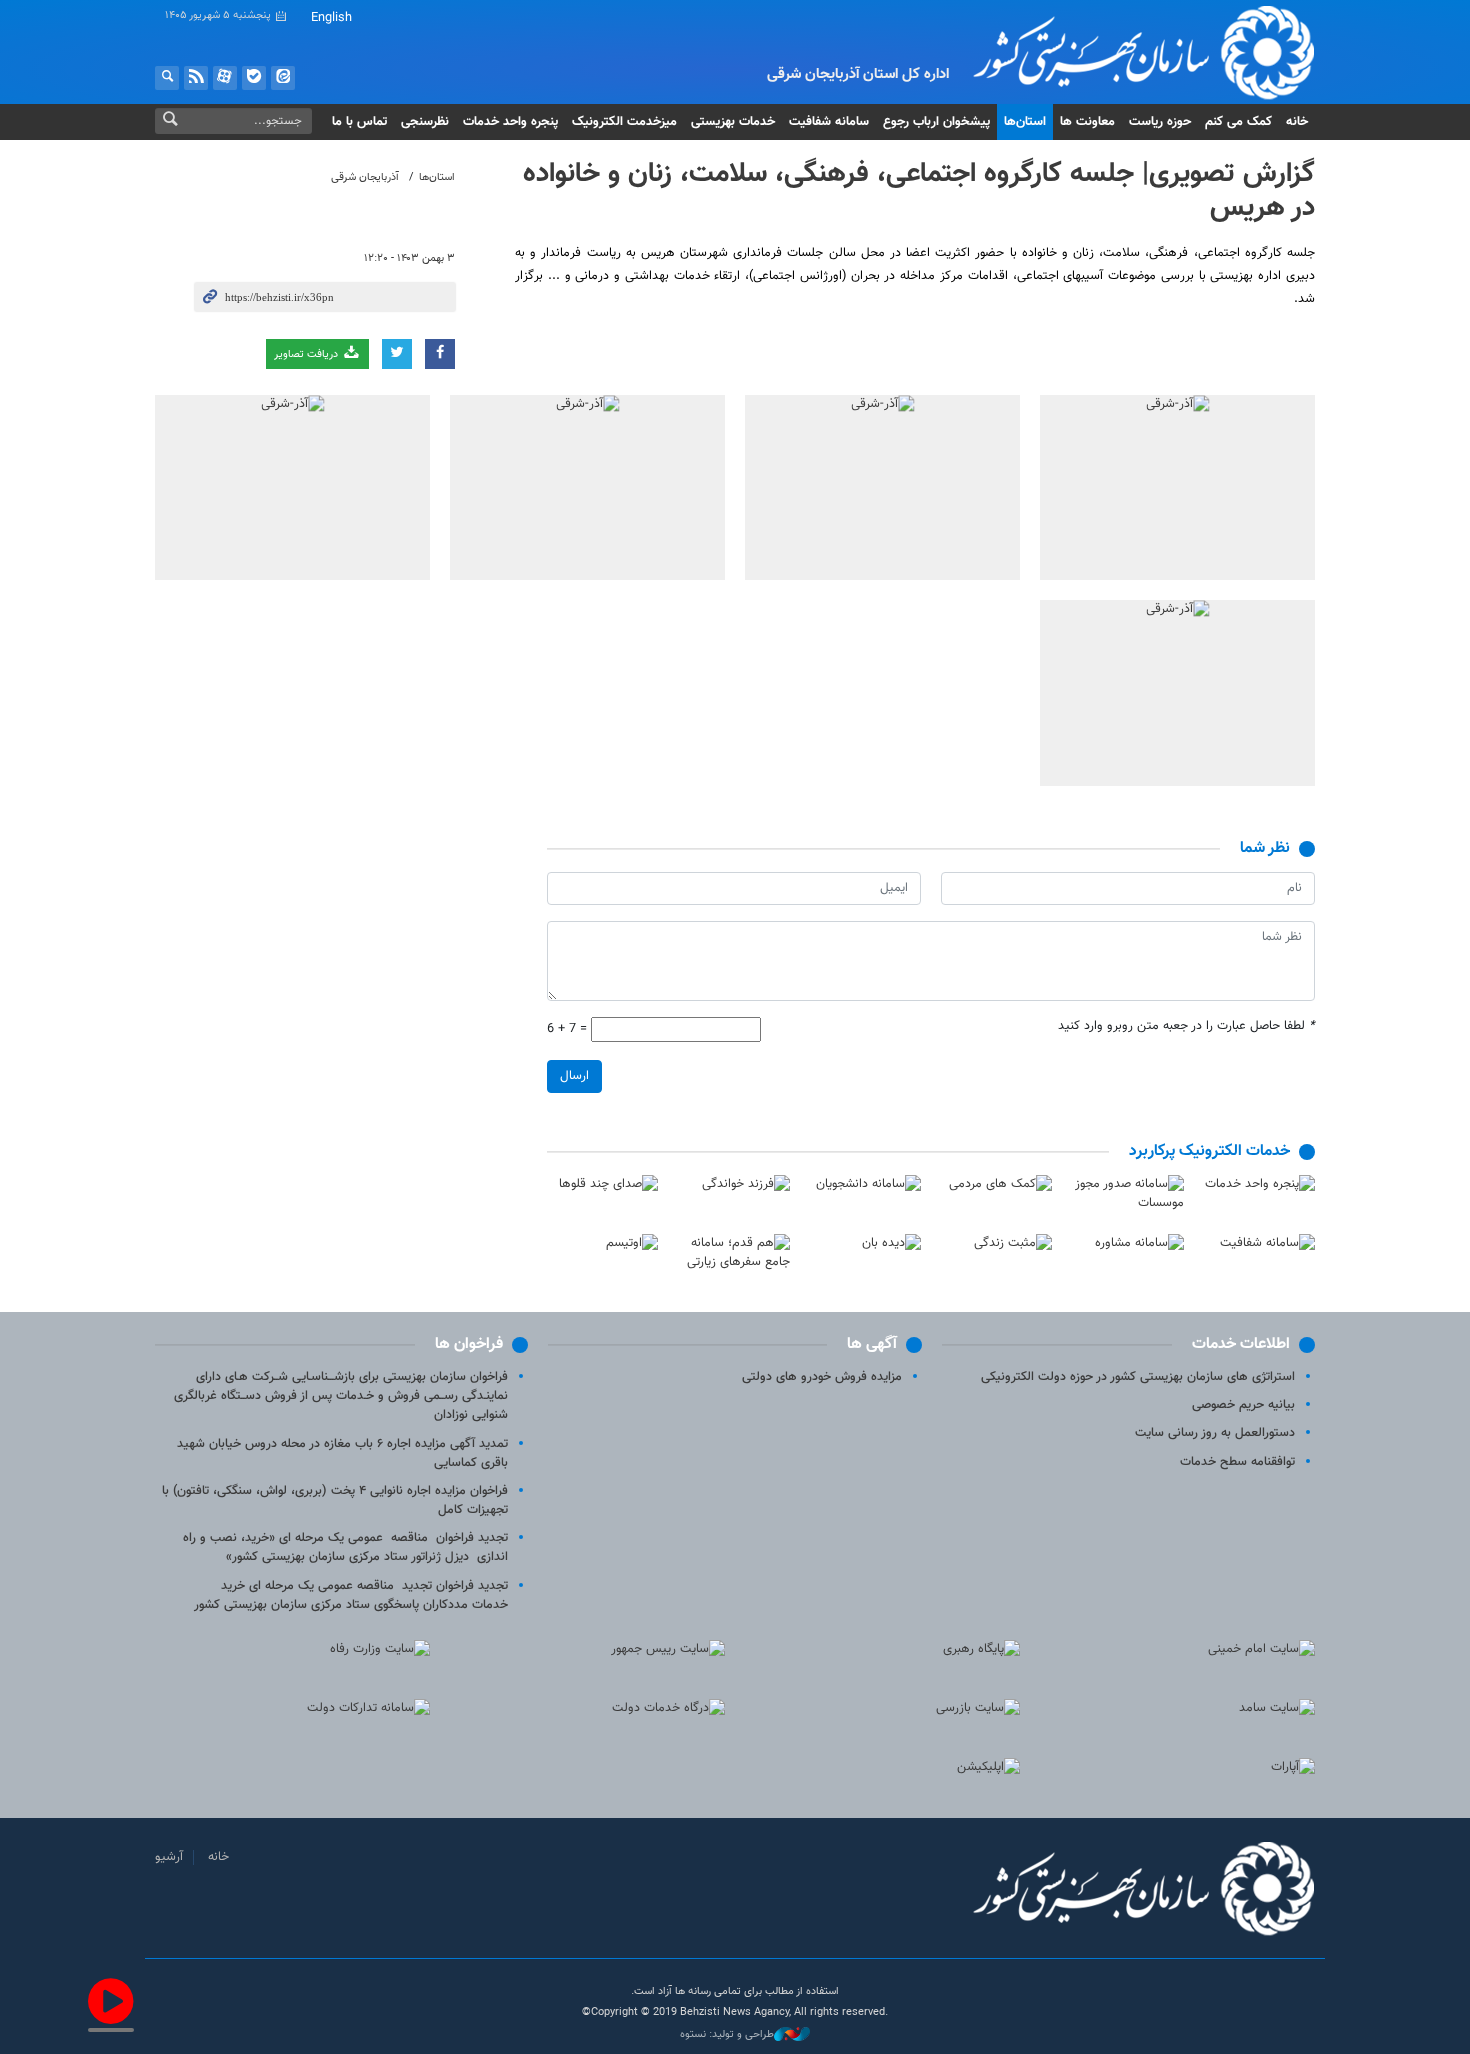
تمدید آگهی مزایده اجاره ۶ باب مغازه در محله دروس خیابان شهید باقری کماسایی (342, 1453)
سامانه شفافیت (829, 122)
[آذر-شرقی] (1177, 487)
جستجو (167, 78)
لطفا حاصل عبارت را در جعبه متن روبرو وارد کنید (1186, 1026)
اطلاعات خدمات (1241, 1344)
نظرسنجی (425, 122)
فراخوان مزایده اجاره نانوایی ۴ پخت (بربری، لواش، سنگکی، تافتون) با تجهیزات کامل (335, 1500)
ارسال (574, 1076)
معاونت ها (1087, 122)
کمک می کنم (1238, 122)
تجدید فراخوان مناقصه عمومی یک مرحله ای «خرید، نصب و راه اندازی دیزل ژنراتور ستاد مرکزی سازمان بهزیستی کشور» (345, 1547)
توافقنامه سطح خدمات (1237, 1462)
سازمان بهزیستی (1128, 52)
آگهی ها (872, 1344)
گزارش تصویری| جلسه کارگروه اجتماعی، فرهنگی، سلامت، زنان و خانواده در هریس (919, 191)
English (331, 18)
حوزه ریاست (1160, 122)
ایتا (283, 78)
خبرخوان (196, 78)
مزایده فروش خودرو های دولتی (822, 1377)
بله (254, 78)
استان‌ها (1025, 122)
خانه (1297, 122)
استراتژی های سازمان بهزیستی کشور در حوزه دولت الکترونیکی (1138, 1377)
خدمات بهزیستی (733, 122)
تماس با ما (359, 122)
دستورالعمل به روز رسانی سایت (1215, 1433)
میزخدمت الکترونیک (624, 122)
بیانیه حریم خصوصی (1243, 1405)
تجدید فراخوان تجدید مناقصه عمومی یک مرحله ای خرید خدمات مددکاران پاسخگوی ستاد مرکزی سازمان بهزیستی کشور (351, 1595)
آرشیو (169, 1857)
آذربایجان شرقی (365, 177)
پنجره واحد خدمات (510, 122)
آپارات (225, 78)
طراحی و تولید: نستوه (727, 2035)
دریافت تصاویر (307, 354)
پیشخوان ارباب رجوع (936, 122)
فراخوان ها (469, 1344)
